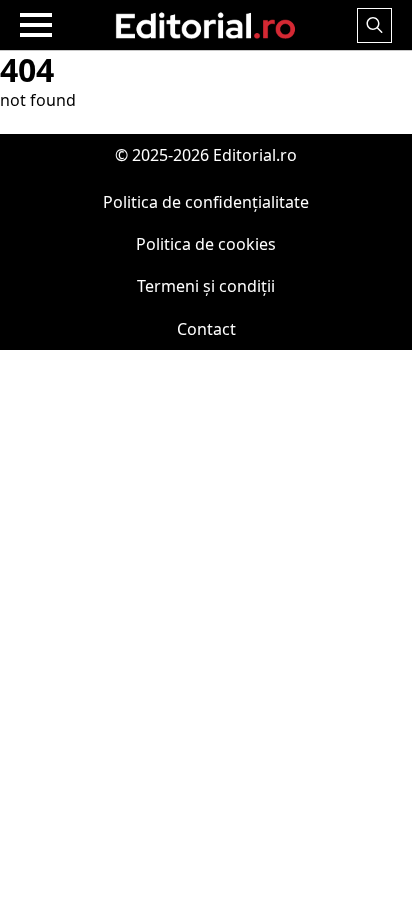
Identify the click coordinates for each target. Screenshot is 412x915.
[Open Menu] (36, 25)
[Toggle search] (374, 25)
